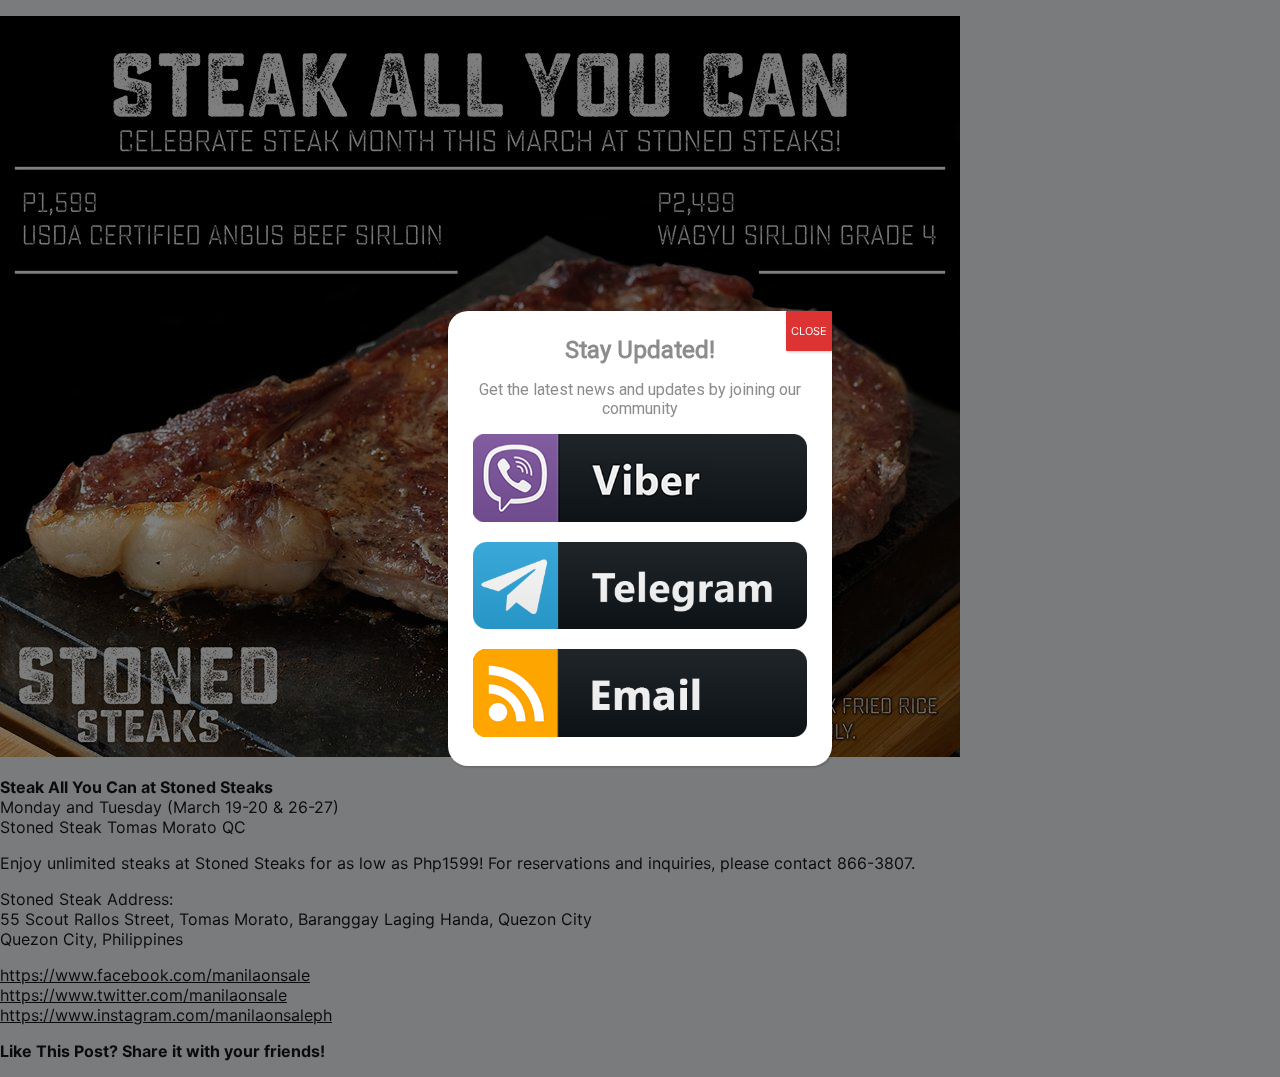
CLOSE (809, 331)
